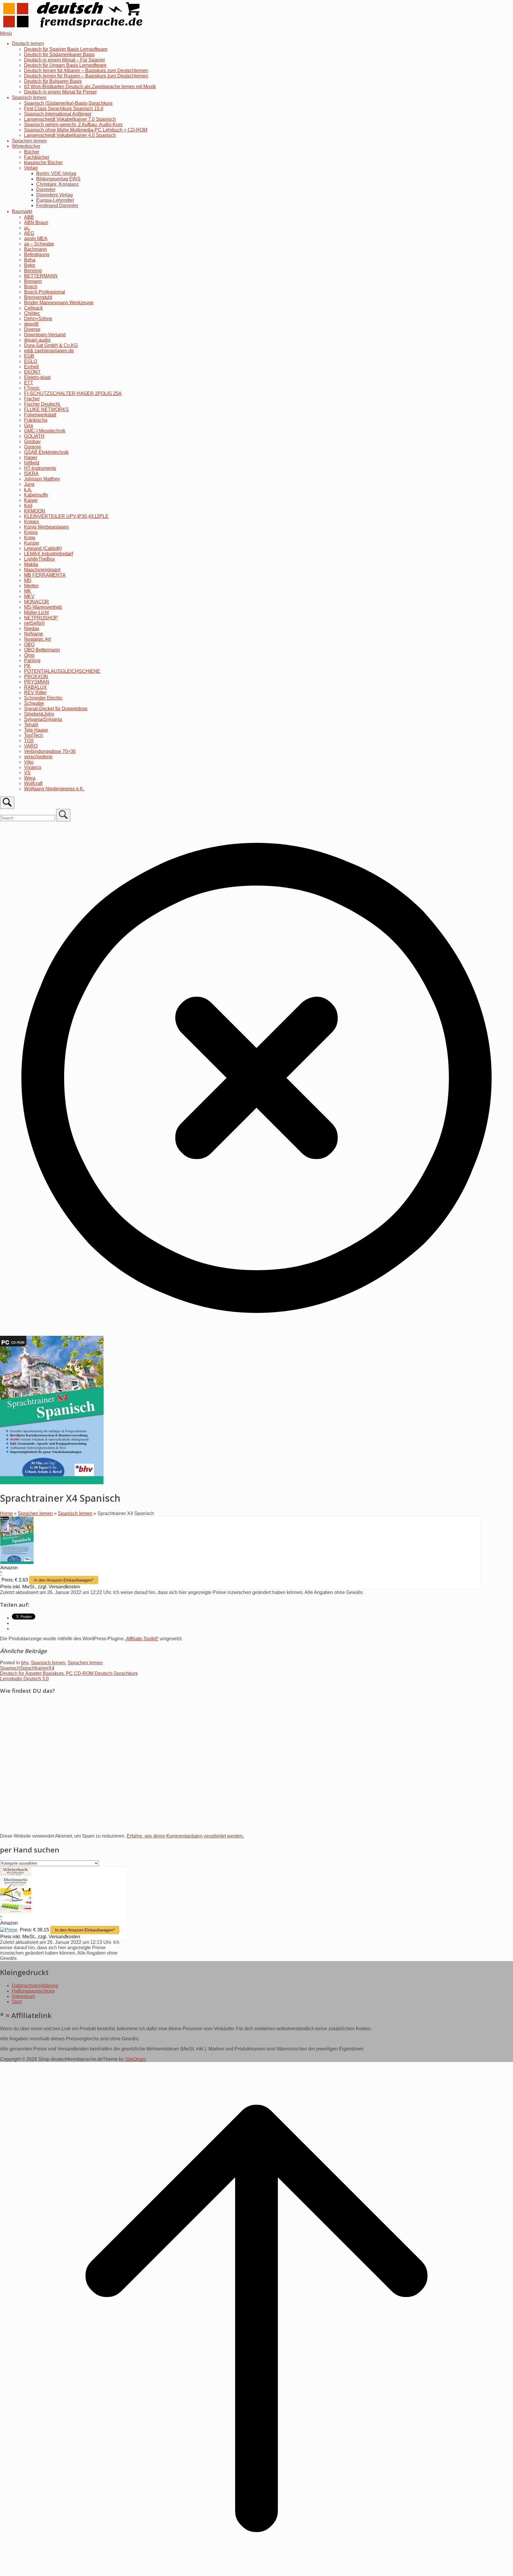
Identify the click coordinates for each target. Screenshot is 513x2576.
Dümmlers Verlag (54, 195)
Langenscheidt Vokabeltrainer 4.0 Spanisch (70, 135)
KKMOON (35, 511)
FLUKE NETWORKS (46, 409)
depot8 (31, 324)
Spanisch (10, 1668)
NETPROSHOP (41, 618)
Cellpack (33, 308)
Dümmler (46, 189)
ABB (29, 217)
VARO (31, 746)
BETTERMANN (41, 276)
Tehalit (31, 725)
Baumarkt (22, 211)
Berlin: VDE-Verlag (56, 173)
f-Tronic (32, 388)
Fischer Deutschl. (42, 404)
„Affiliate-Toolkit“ (142, 1639)
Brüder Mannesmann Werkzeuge (59, 303)
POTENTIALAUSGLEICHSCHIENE (62, 671)
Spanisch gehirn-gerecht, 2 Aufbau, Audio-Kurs (73, 124)
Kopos (31, 532)
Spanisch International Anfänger (58, 114)
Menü (6, 33)
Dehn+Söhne (38, 319)
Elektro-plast (37, 377)
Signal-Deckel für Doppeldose (56, 709)
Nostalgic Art (37, 639)
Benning (33, 271)
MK (28, 591)
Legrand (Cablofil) (43, 548)
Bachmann (35, 249)
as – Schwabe (39, 244)
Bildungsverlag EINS (58, 179)
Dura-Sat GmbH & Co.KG (51, 345)
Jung (29, 484)
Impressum (23, 1996)
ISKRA (31, 474)
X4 (51, 1668)
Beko (30, 265)
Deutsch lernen (28, 43)
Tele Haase (36, 730)
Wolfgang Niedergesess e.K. (54, 789)
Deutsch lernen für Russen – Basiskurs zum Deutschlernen (86, 76)
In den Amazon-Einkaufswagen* (64, 1580)
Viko (29, 762)
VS (27, 773)
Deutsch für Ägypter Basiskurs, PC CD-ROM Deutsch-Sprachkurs (69, 1673)
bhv (25, 1663)
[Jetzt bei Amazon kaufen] (17, 1562)
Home (6, 1513)
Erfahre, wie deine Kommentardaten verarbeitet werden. (185, 1836)
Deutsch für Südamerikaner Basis (59, 54)
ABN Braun (36, 222)
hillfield (32, 463)
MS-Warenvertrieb (43, 607)
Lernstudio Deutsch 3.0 (24, 1679)
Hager (31, 457)
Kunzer (32, 543)
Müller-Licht (36, 612)
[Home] (74, 28)
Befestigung (37, 254)
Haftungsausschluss (33, 1991)
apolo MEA (36, 238)
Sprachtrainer (34, 1668)
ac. (27, 228)
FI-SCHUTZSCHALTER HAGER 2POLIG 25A (73, 393)
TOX (29, 741)
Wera (30, 778)
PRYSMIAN (37, 682)
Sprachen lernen (29, 141)
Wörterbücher (26, 146)
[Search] (63, 815)
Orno (29, 655)
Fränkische (36, 420)
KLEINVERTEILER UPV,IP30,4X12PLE (66, 516)
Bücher (32, 152)
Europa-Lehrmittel (55, 200)
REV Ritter (35, 693)
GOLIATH (34, 436)
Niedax (32, 628)
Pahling (32, 660)
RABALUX (35, 687)
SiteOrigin (136, 2059)
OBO (29, 644)
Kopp (30, 538)
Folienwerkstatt (40, 415)
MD (28, 580)
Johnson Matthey (42, 479)
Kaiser (31, 500)
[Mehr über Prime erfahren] (9, 1930)
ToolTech (34, 735)
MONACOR (37, 602)
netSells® (34, 623)
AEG (29, 233)
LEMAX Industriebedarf (49, 554)
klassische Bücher (43, 162)
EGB (29, 356)
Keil (28, 506)
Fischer (32, 399)
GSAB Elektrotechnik (46, 452)
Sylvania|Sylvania (43, 719)
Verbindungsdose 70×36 (50, 751)
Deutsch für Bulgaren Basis (53, 81)
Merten (31, 586)
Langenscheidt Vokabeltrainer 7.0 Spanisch (70, 119)
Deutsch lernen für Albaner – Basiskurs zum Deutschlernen (86, 70)
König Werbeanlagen (46, 527)
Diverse (32, 329)
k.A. (28, 490)
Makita (31, 564)
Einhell (31, 367)
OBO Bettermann (42, 650)
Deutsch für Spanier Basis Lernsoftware (66, 49)
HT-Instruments (40, 468)
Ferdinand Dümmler (57, 206)
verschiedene (38, 757)
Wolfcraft (33, 783)
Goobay (32, 441)
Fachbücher (37, 157)
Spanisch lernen (29, 97)
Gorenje (33, 447)
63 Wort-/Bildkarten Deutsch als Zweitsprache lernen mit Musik (90, 87)
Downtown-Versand (45, 335)
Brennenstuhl (38, 297)
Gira (28, 425)
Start (17, 2002)
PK (27, 666)
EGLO (31, 361)
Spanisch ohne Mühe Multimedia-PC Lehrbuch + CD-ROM (86, 130)
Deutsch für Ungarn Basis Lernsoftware (65, 65)
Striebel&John (39, 714)
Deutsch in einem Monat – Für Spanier (65, 60)
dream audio (37, 340)
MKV (29, 596)
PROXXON (36, 676)
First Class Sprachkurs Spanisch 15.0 (64, 108)
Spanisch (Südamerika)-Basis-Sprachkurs (68, 103)
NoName (34, 634)
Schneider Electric (43, 698)
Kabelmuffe (36, 495)
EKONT (32, 372)
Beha (30, 260)
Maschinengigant (42, 570)
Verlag (31, 168)
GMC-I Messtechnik (45, 431)
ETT (29, 383)
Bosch (31, 287)
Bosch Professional (45, 292)
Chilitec (32, 313)
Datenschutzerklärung (35, 1986)
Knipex (31, 522)
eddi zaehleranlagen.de (49, 351)
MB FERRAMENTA (45, 575)
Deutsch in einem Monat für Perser (60, 92)
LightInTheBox (39, 559)
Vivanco (33, 767)
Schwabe (34, 703)
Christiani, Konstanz (57, 184)
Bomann (33, 281)
